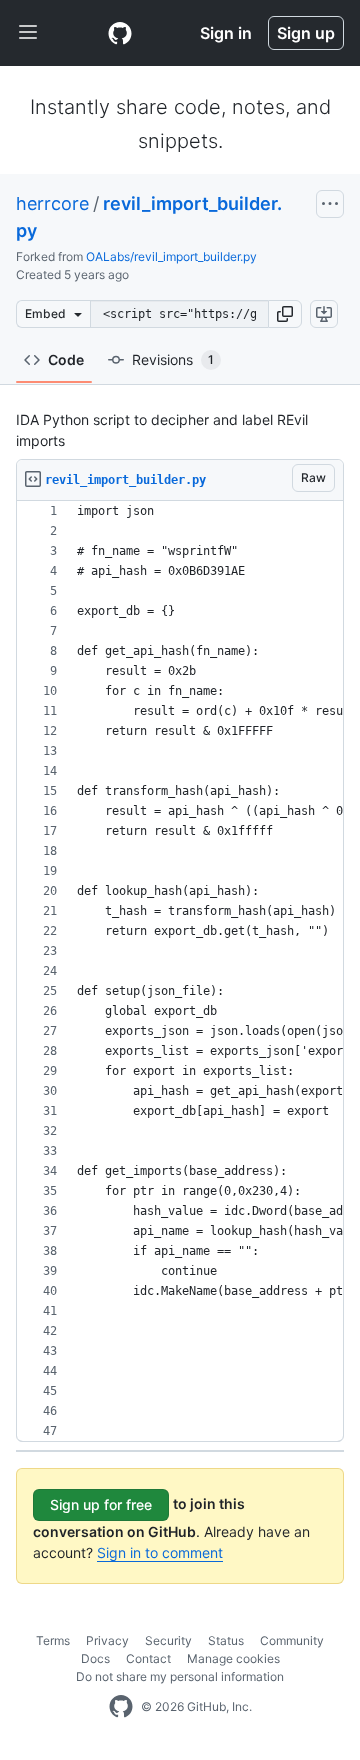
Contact (148, 1658)
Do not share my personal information (180, 1676)
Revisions (173, 359)
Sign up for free (101, 1504)
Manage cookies (233, 1658)
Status (226, 1640)
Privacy (107, 1640)
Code (66, 359)
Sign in (226, 33)
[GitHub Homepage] (121, 1707)
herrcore (52, 203)
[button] (285, 314)
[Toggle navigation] (28, 33)
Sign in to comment (160, 1552)
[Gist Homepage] (120, 33)
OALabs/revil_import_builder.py (171, 256)
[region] (180, 971)
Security (168, 1640)
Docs (95, 1658)
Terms (53, 1640)
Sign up (306, 33)
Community (292, 1640)
